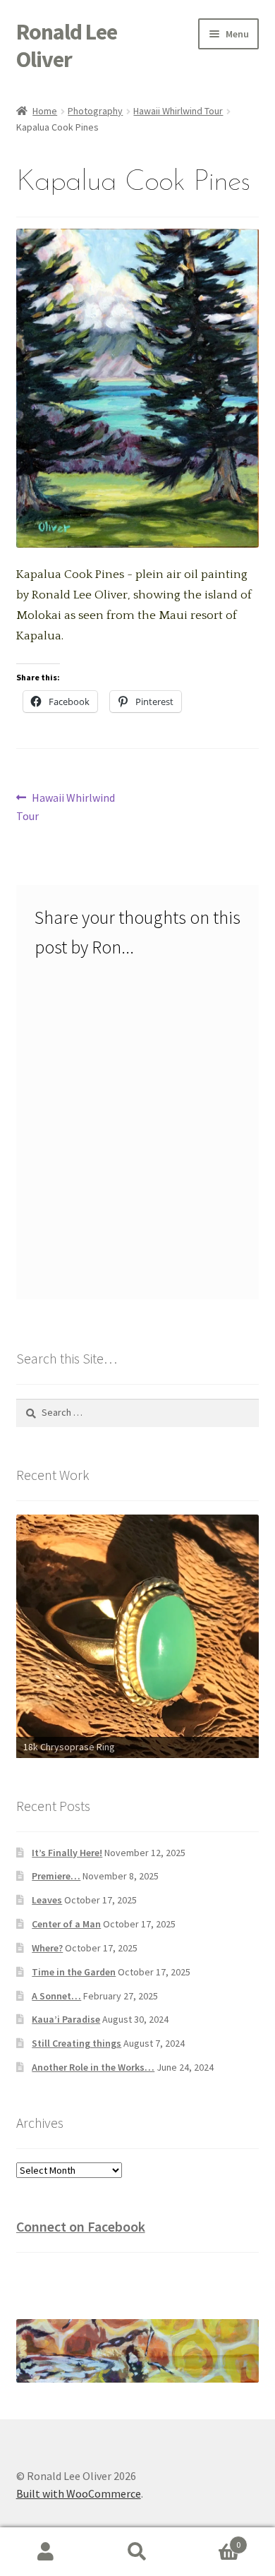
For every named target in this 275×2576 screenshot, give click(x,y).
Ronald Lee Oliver (67, 46)
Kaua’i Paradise (66, 2019)
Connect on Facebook (81, 2226)
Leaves (47, 1900)
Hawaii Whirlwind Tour (178, 111)
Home (45, 111)
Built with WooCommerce (79, 2493)
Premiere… (56, 1876)
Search (137, 2552)
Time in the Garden (74, 1972)
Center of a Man (66, 1924)
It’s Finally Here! (67, 1853)
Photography (95, 111)
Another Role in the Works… (93, 2067)
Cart (212, 2540)
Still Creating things (77, 2043)
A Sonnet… (56, 1996)
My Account (46, 2552)
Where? (47, 1948)
